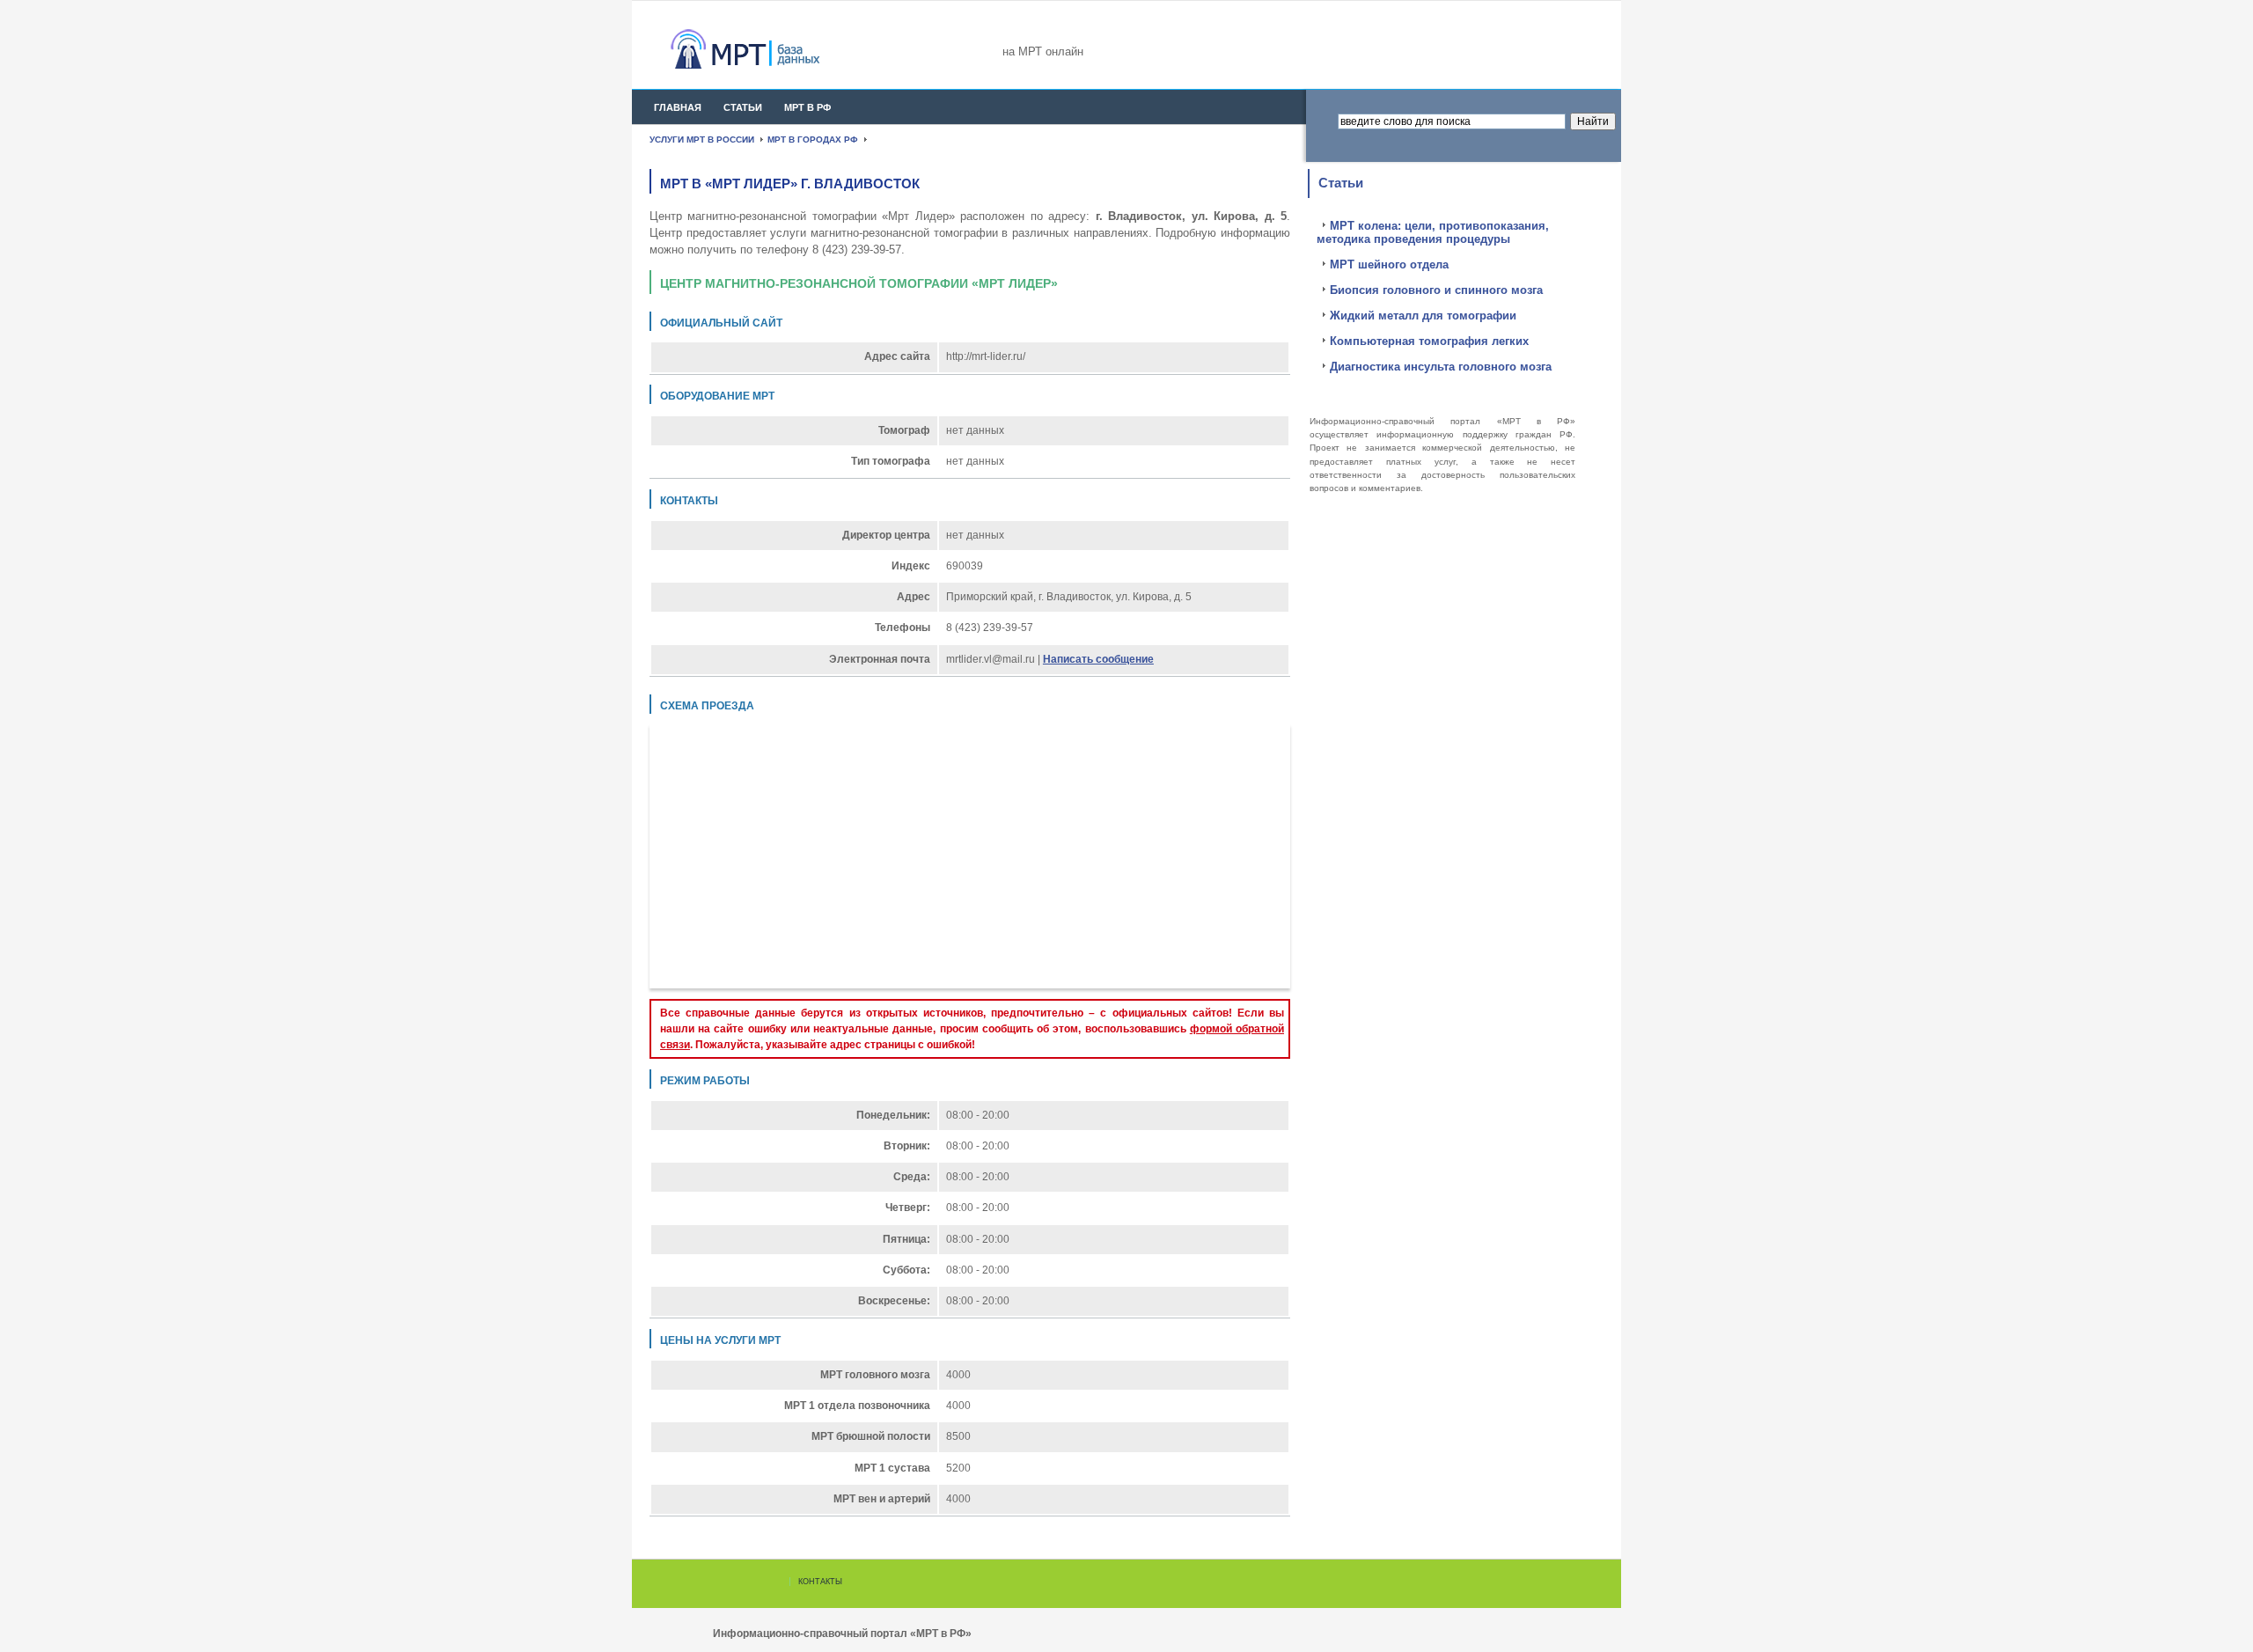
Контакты (820, 1582)
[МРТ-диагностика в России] (777, 49)
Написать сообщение (1098, 659)
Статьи (743, 107)
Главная (678, 107)
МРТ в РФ (807, 107)
